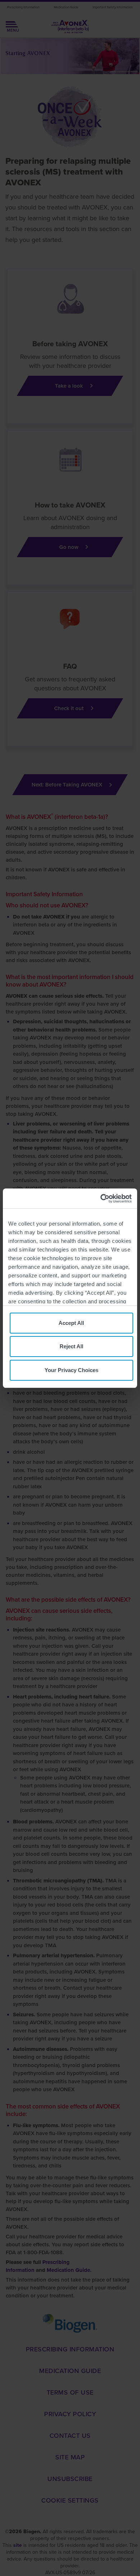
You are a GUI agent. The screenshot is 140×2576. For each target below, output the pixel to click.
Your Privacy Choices (71, 1370)
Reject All (71, 1346)
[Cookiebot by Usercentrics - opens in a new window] (101, 1199)
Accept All (71, 1323)
